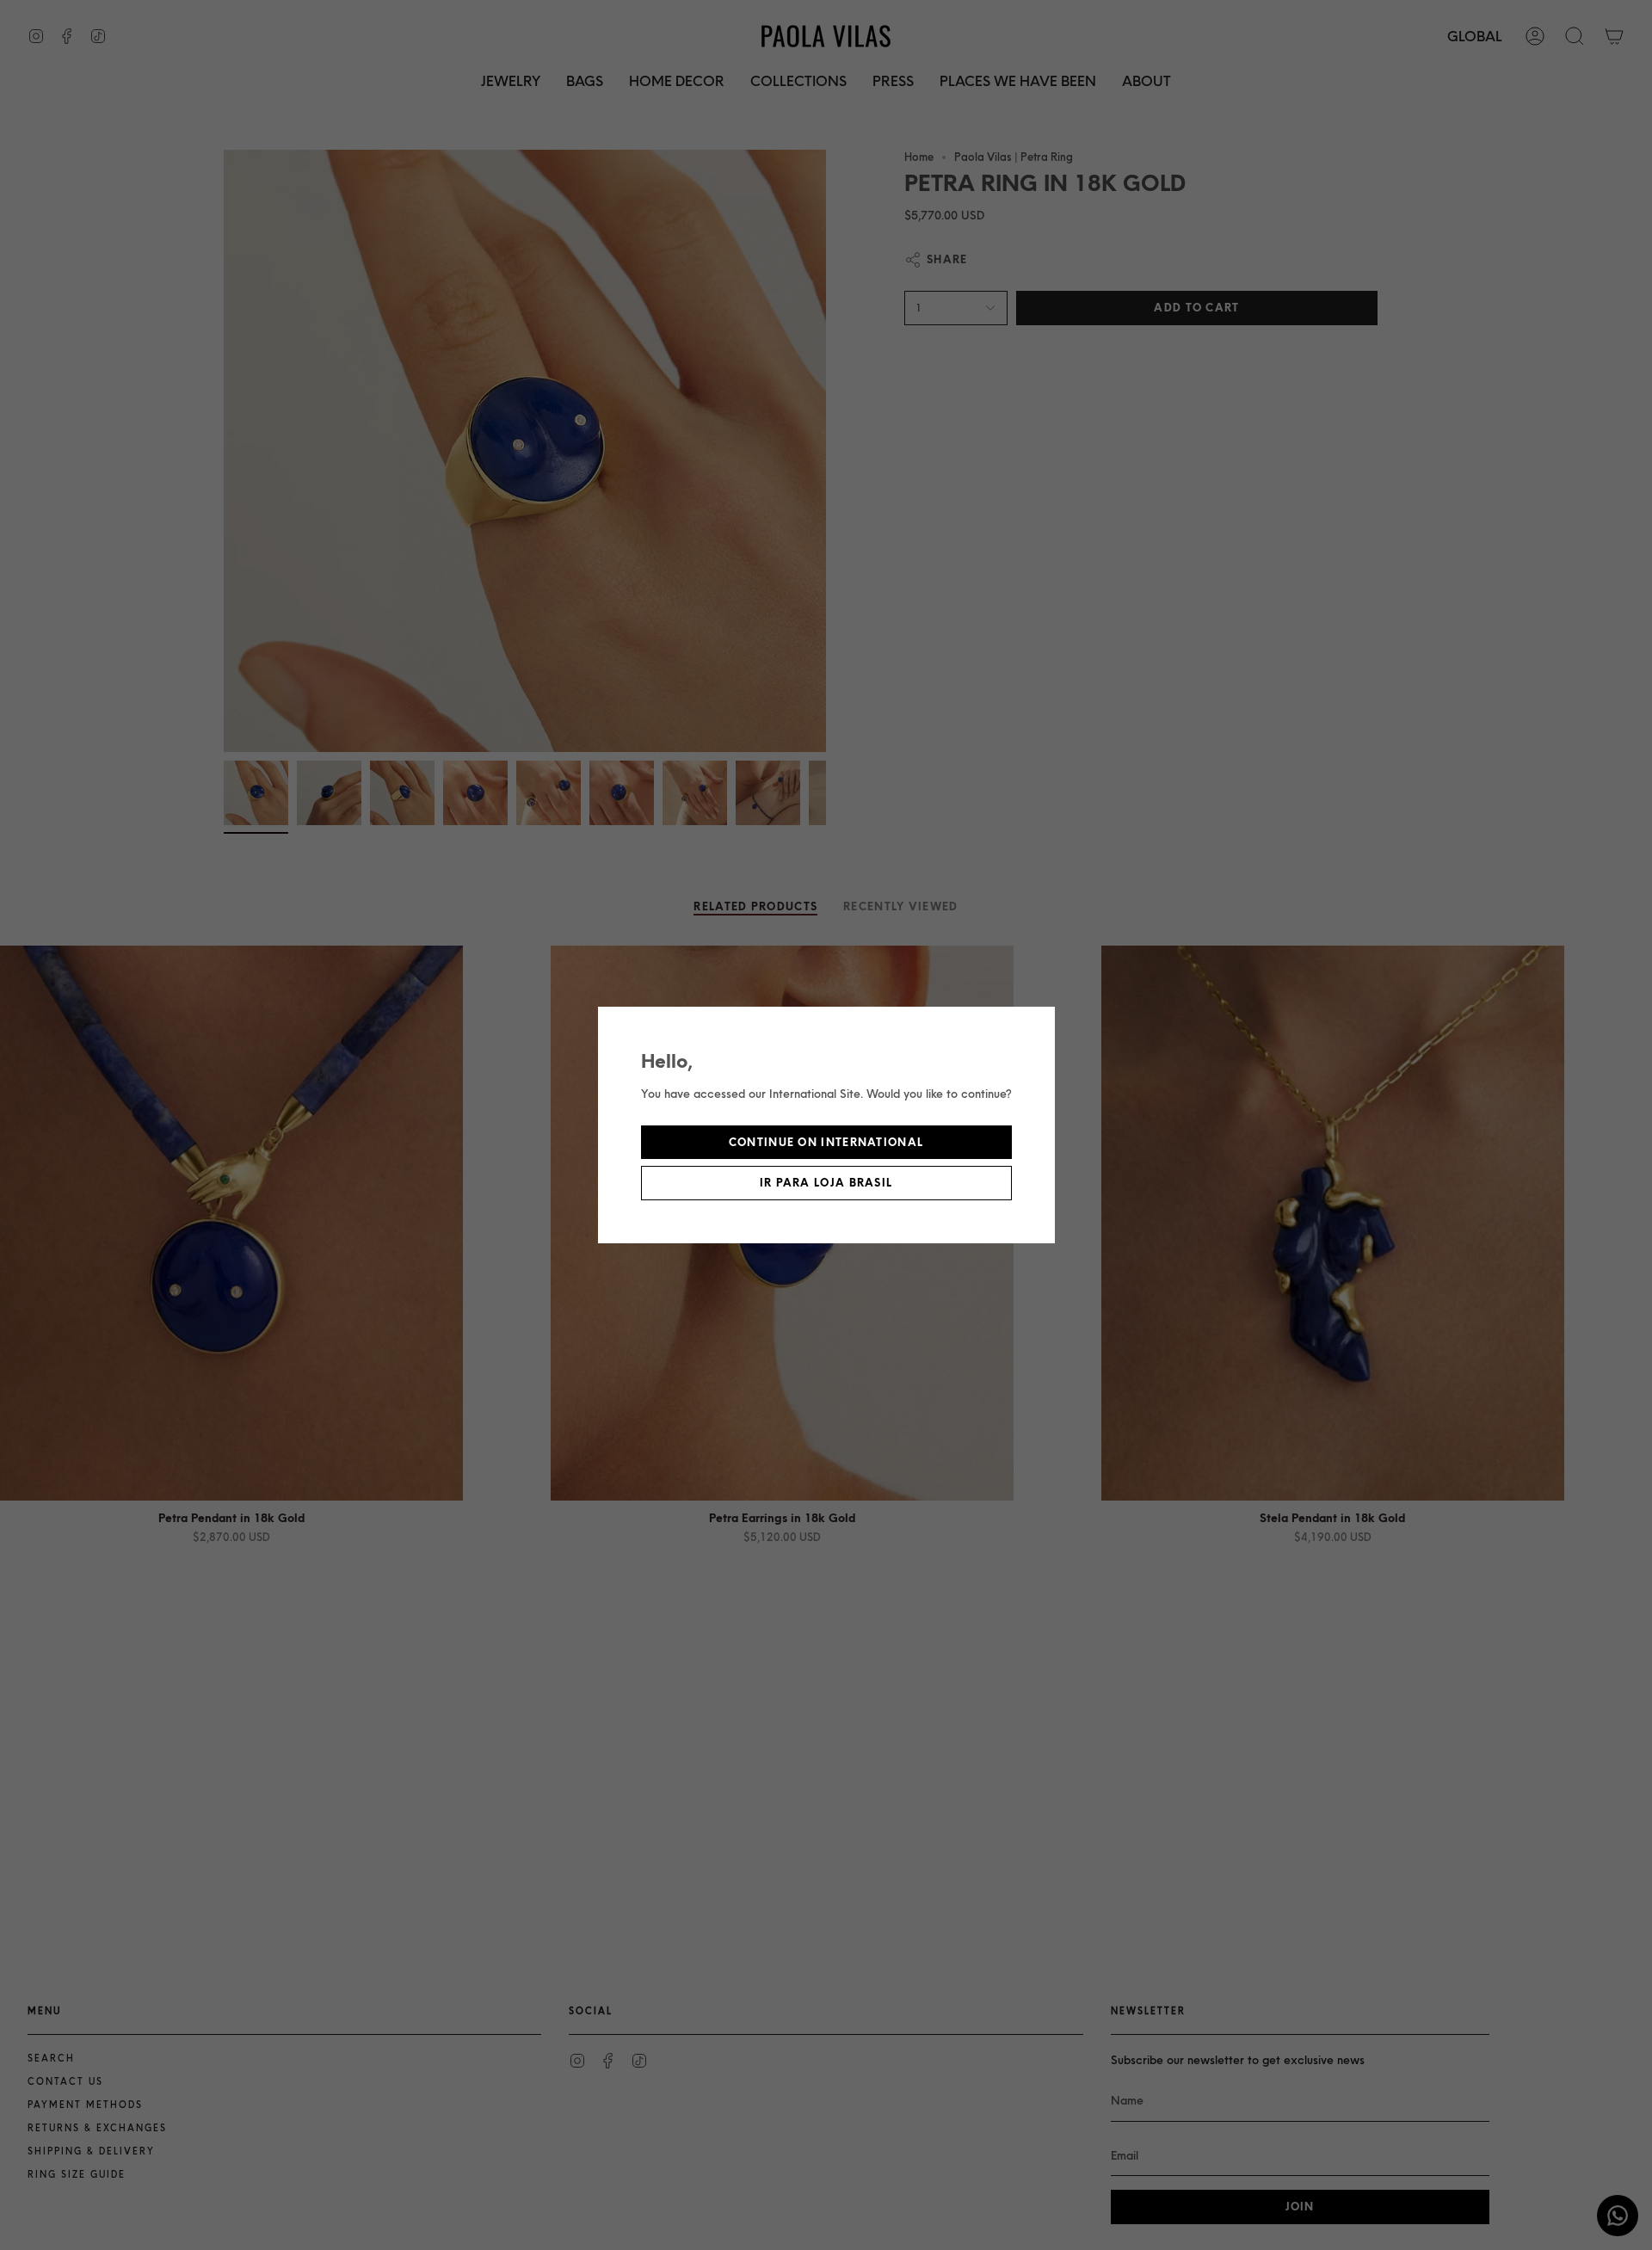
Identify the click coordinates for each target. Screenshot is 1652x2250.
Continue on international (826, 1142)
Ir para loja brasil (826, 1183)
